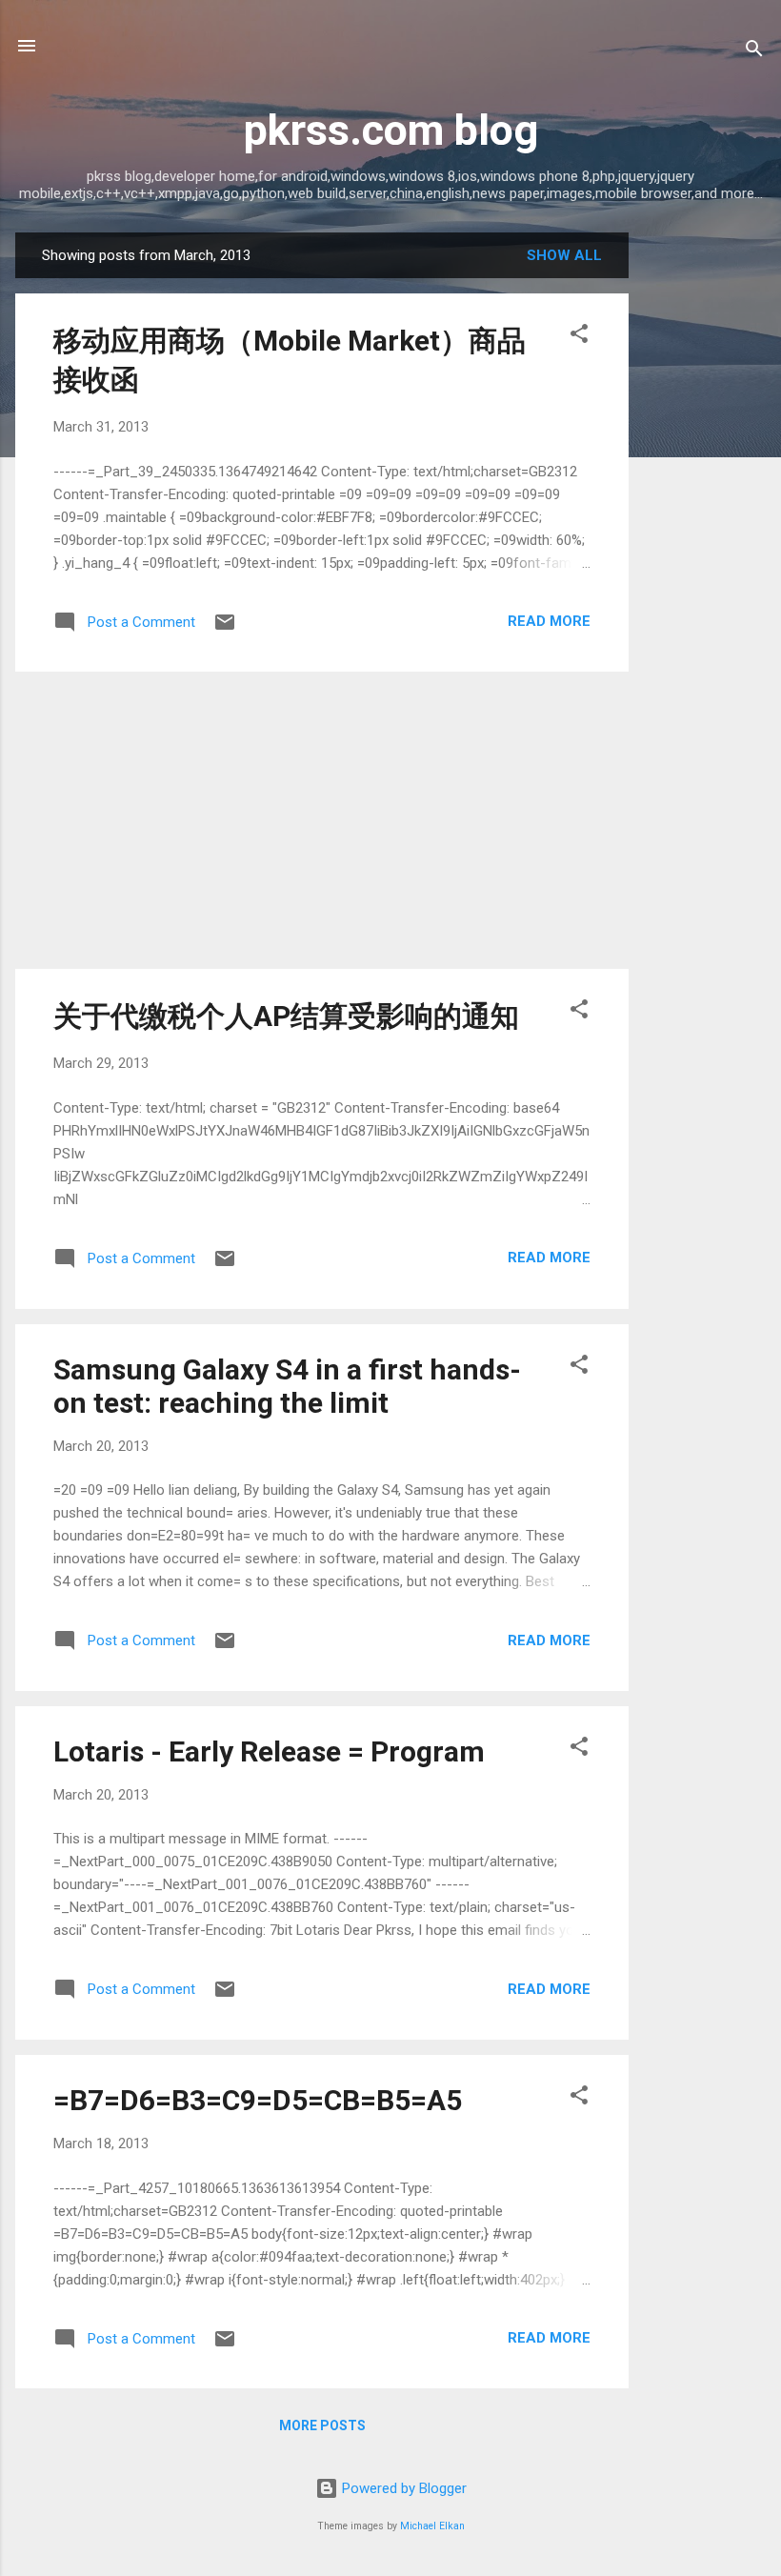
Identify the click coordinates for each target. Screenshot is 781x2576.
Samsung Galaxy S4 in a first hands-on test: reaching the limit (287, 1386)
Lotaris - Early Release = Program (269, 1751)
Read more (549, 621)
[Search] (754, 52)
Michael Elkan (432, 2526)
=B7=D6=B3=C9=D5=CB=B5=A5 (258, 2100)
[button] (579, 337)
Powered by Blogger (402, 2488)
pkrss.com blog (391, 130)
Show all (564, 255)
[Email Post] (225, 629)
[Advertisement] (705, 518)
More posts (322, 2425)
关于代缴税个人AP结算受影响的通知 (286, 1016)
